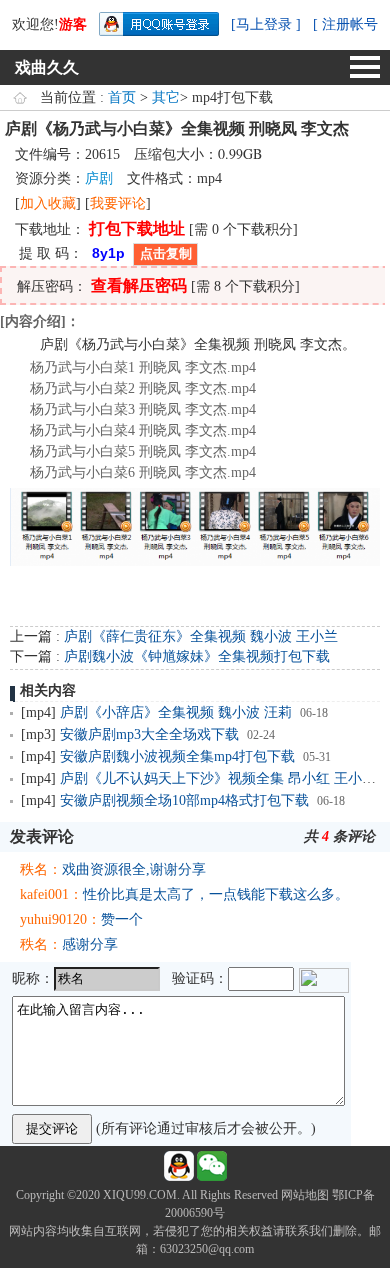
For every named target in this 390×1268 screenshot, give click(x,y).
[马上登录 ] (266, 24)
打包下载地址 (137, 228)
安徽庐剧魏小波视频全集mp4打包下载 (177, 756)
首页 (122, 97)
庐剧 (99, 178)
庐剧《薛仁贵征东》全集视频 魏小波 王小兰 (201, 636)
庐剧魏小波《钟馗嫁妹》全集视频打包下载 (197, 656)
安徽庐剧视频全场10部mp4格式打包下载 (184, 800)
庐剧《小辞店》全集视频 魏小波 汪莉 (176, 712)
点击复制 (166, 253)
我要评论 (118, 203)
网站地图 (305, 1195)
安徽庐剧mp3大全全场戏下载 (149, 734)
